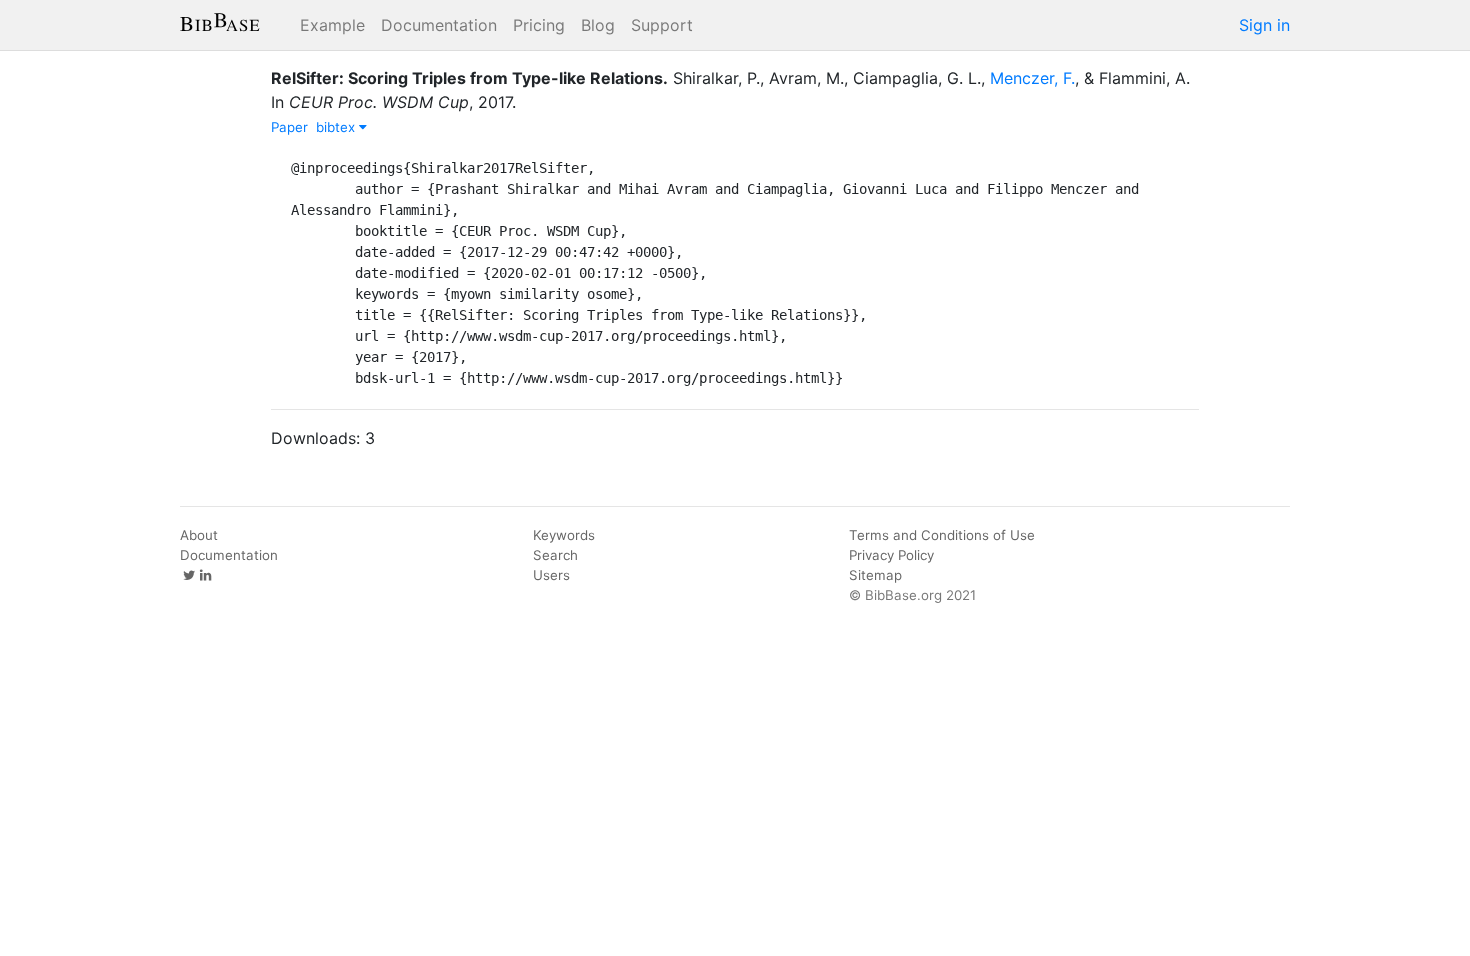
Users (551, 575)
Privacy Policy (891, 555)
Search (555, 555)
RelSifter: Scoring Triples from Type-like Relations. (469, 78)
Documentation (439, 25)
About (199, 535)
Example (332, 25)
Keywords (564, 535)
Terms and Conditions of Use (942, 535)
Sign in (1264, 25)
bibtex (337, 127)
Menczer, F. (1032, 78)
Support (662, 25)
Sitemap (875, 575)
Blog (598, 25)
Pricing (539, 25)
